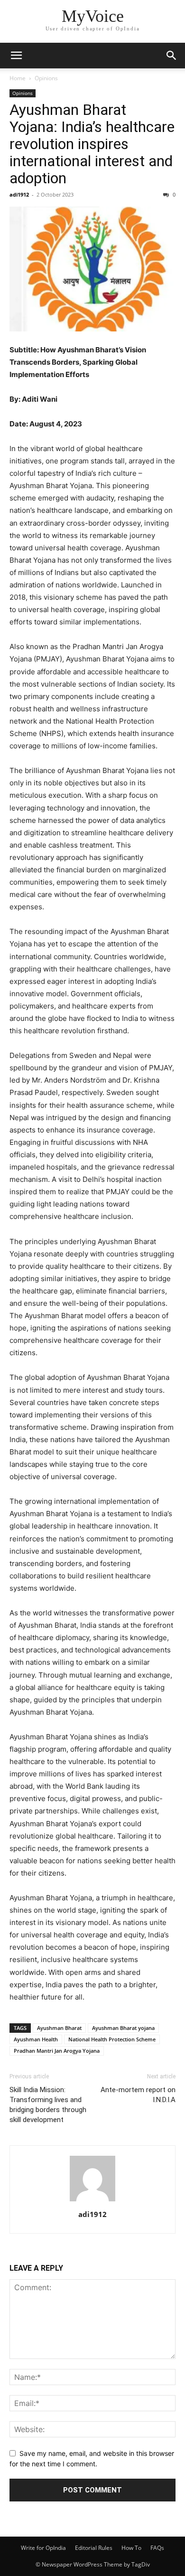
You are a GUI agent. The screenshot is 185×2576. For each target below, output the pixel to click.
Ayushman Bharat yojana (123, 2028)
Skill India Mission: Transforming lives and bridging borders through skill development (48, 2105)
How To (131, 2548)
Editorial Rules (94, 2548)
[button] (16, 56)
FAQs (157, 2548)
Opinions (46, 78)
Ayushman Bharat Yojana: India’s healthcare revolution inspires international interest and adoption (92, 144)
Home (18, 78)
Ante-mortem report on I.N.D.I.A (138, 2095)
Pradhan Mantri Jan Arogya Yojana (57, 2051)
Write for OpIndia (43, 2548)
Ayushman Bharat (59, 2028)
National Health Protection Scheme (112, 2039)
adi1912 (19, 194)
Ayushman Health (36, 2039)
